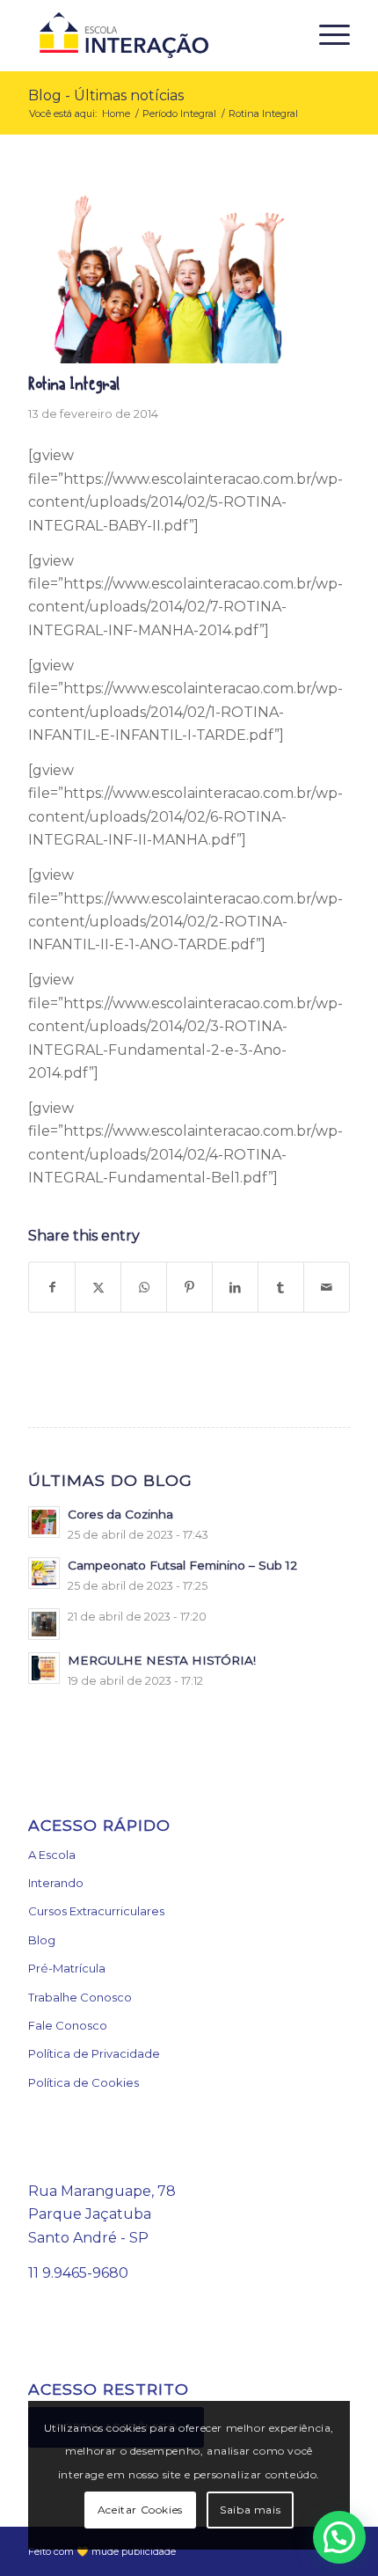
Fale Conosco (68, 2025)
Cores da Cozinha (120, 1514)
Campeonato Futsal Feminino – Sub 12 (182, 1565)
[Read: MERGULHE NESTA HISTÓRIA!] (44, 1668)
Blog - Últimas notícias (106, 95)
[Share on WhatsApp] (144, 1287)
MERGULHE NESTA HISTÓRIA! (162, 1660)
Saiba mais (250, 2510)
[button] (339, 2537)
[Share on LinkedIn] (235, 1287)
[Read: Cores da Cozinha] (44, 1522)
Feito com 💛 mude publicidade (102, 2551)
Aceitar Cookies (140, 2510)
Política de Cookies (84, 2082)
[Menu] (326, 35)
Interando (56, 1883)
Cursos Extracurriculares (96, 1911)
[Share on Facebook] (52, 1287)
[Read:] (44, 1624)
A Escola (52, 1855)
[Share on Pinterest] (189, 1287)
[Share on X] (98, 1287)
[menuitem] (326, 35)
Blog (42, 1940)
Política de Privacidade (94, 2053)
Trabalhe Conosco (80, 1997)
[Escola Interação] (156, 35)
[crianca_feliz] (167, 271)
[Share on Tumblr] (281, 1287)
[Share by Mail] (327, 1287)
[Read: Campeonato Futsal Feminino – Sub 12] (44, 1573)
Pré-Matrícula (67, 1968)
